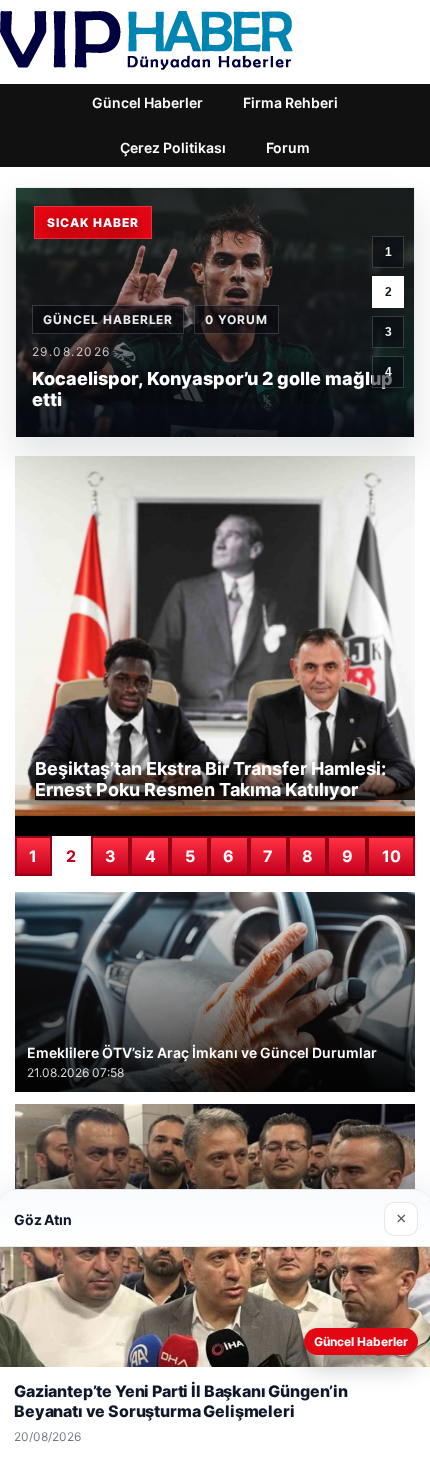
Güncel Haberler (147, 102)
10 (391, 856)
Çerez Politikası (173, 147)
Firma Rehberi (290, 102)
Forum (288, 147)
